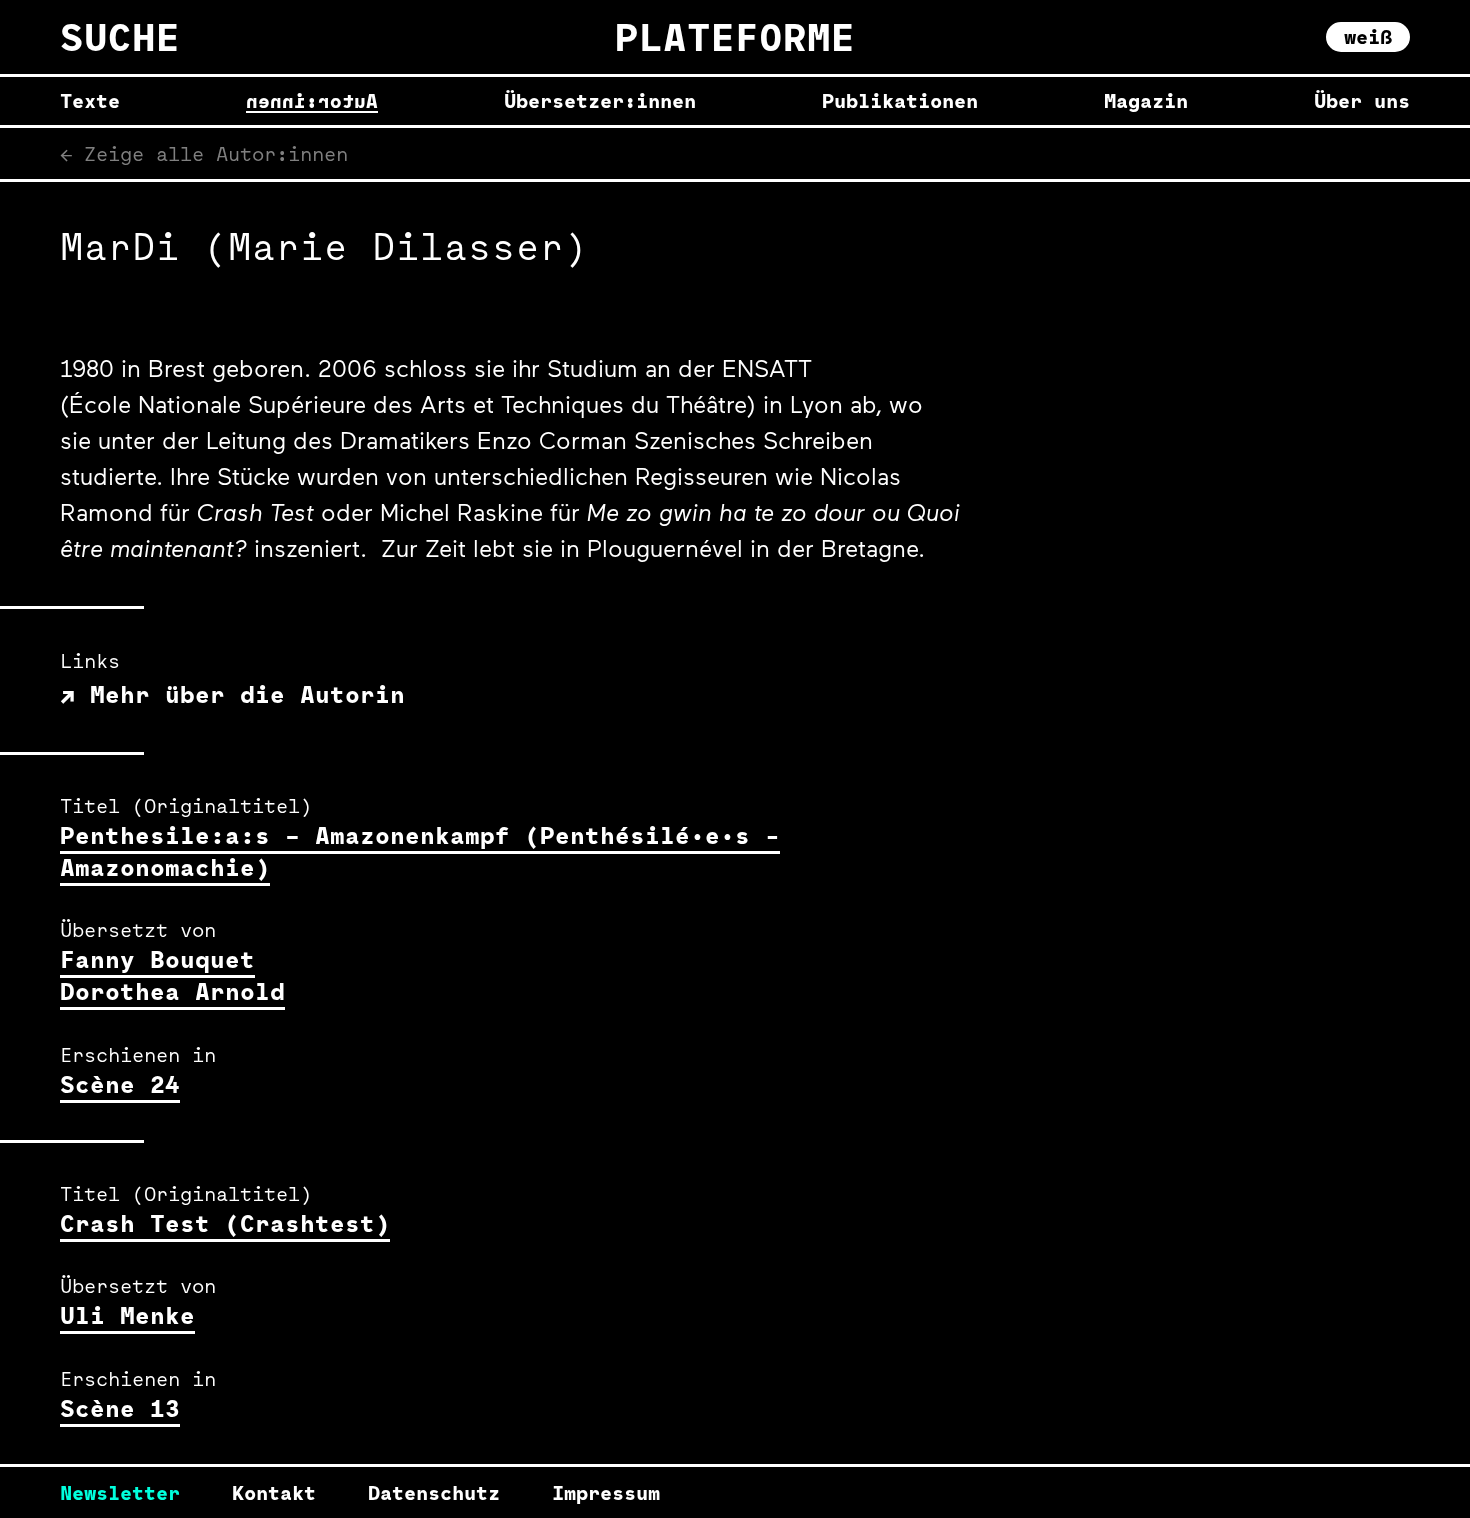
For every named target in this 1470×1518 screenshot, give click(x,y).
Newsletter (120, 1492)
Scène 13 (120, 1408)
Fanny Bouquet (157, 959)
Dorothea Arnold (172, 991)
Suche (120, 37)
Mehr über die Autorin (240, 694)
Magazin (1146, 101)
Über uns (1362, 101)
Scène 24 (120, 1084)
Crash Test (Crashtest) (225, 1223)
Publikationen (900, 101)
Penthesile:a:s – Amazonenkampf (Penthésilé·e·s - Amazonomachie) (420, 851)
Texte (90, 101)
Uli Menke (127, 1315)
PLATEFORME (735, 36)
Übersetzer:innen (600, 101)
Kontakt (274, 1492)
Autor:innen (312, 101)
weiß (1368, 36)
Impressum (606, 1492)
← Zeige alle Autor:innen (204, 153)
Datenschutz (434, 1492)
